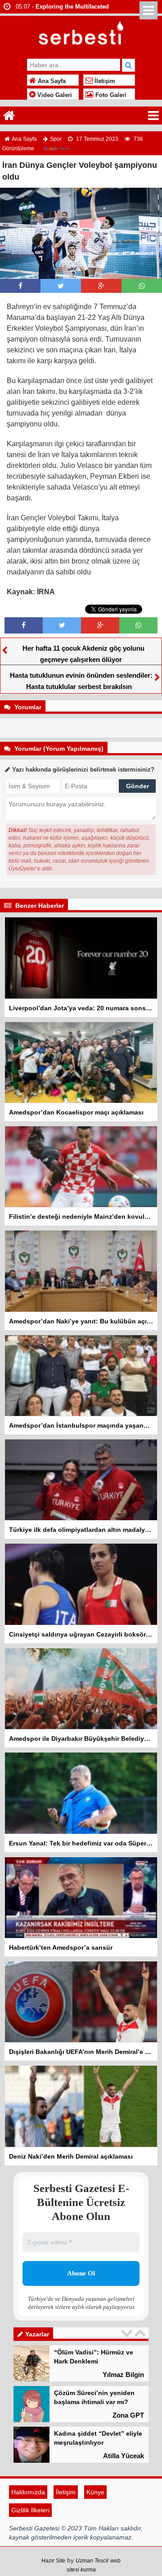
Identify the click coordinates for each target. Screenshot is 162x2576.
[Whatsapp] (142, 286)
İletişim (104, 81)
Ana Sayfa (51, 81)
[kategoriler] (153, 116)
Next (141, 2333)
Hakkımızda (28, 2528)
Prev (128, 2333)
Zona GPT (128, 2375)
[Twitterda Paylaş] (61, 286)
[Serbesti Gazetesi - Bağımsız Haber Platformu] (81, 35)
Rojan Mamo (124, 2457)
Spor (56, 139)
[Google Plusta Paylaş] (101, 286)
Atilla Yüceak (124, 2416)
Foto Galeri (110, 95)
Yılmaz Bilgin (123, 2497)
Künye (95, 2528)
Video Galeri (54, 95)
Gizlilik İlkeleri (30, 2546)
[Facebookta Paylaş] (20, 286)
